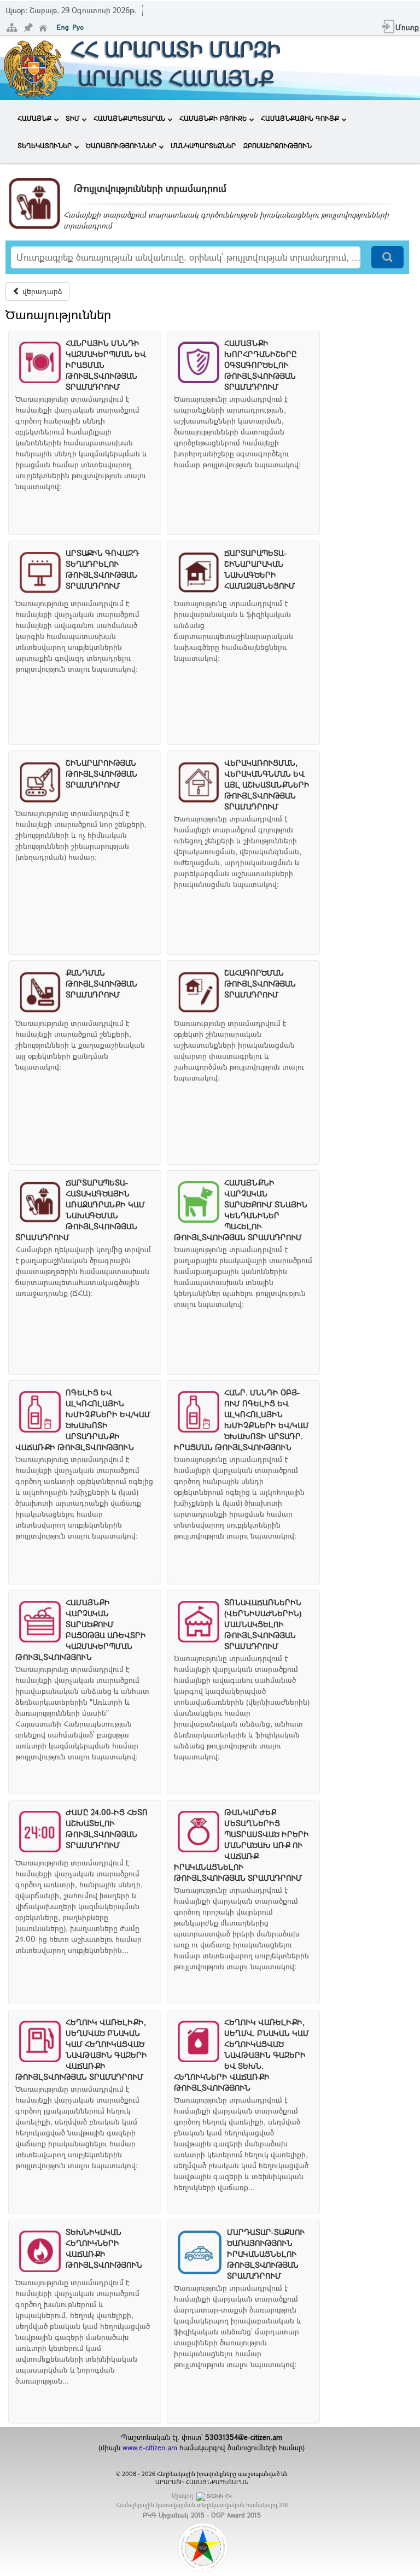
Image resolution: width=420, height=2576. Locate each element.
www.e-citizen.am (150, 2448)
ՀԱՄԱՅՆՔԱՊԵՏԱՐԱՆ (129, 118)
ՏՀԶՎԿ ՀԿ (219, 2496)
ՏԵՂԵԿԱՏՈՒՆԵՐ (45, 145)
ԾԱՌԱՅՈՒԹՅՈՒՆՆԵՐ (121, 145)
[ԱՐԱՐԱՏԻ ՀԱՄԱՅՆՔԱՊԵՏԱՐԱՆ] (33, 67)
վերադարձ (41, 291)
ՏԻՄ (72, 118)
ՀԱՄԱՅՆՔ (34, 118)
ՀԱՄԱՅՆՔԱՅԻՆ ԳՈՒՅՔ (300, 118)
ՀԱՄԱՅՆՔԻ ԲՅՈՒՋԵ (213, 118)
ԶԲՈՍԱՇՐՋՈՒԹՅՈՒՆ (278, 145)
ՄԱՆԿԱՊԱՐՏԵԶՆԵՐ (203, 145)
